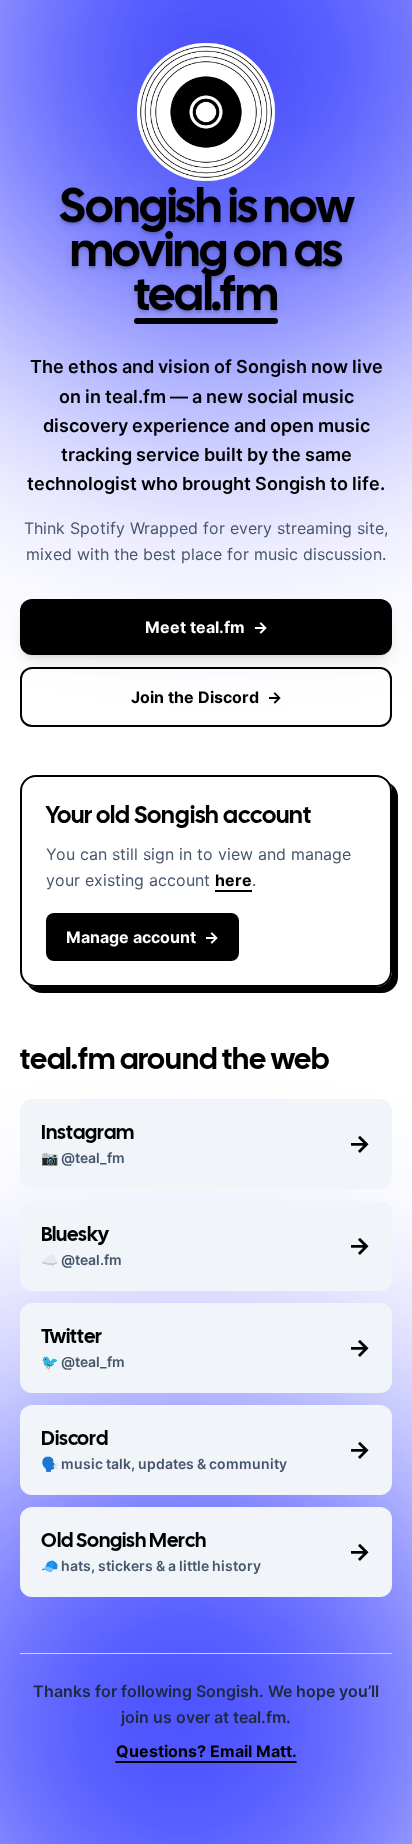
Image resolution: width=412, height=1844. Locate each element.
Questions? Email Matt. (206, 1751)
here (233, 880)
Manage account (142, 937)
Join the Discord (206, 697)
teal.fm (206, 298)
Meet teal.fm (206, 627)
